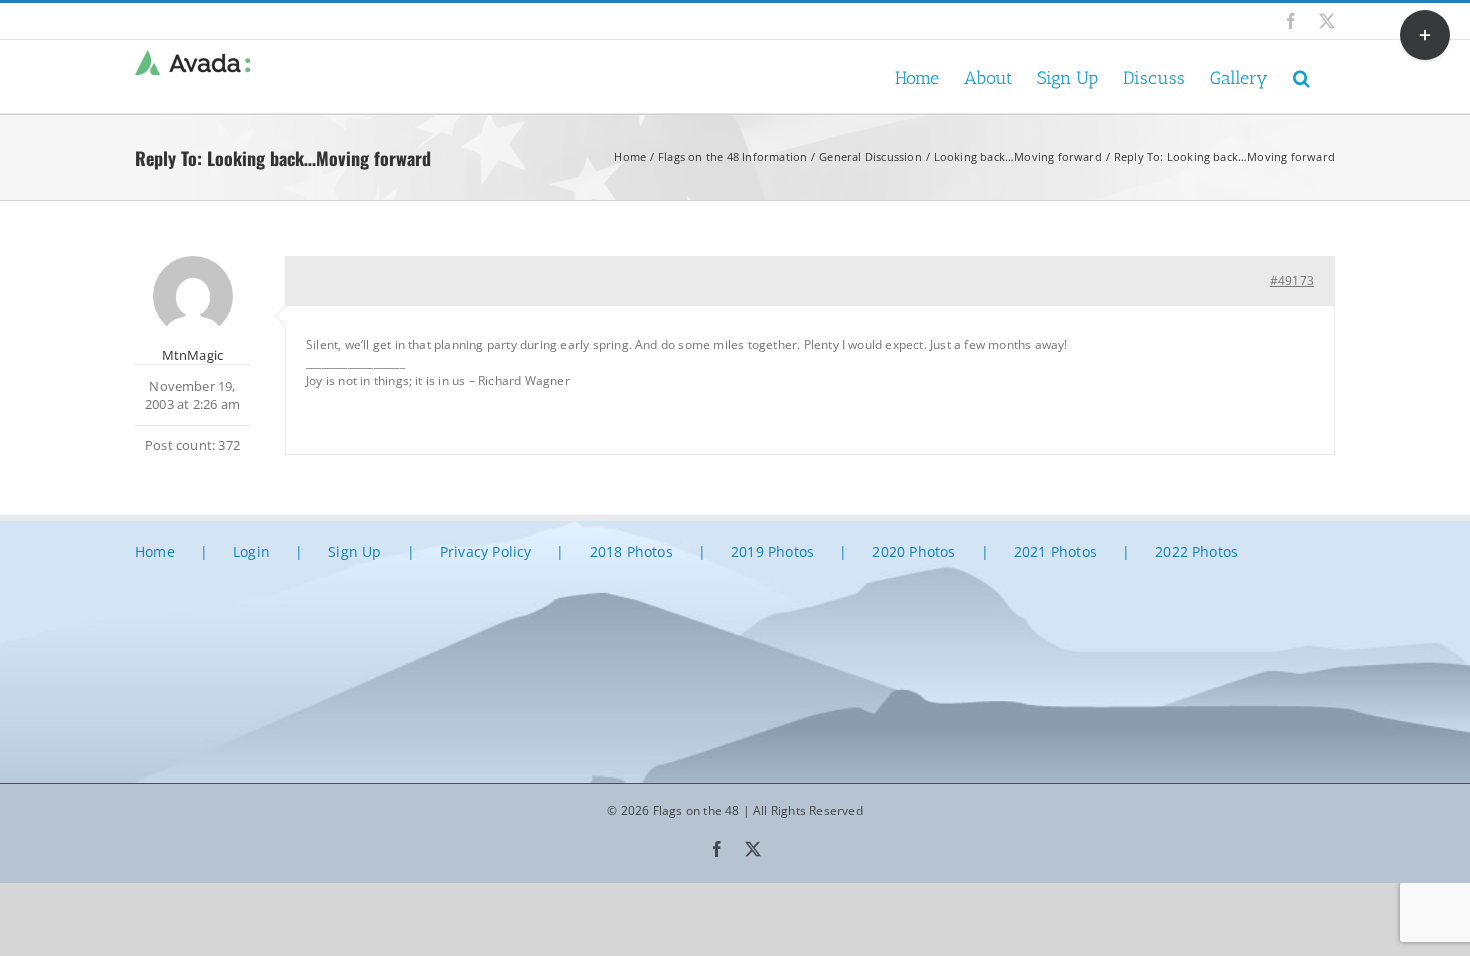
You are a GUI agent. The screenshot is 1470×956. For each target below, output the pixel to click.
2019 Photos (772, 551)
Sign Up (354, 551)
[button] (1301, 76)
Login (251, 551)
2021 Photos (1055, 551)
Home (155, 551)
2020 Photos (913, 551)
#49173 (1292, 280)
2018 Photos (631, 551)
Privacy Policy (486, 551)
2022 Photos (1196, 551)
